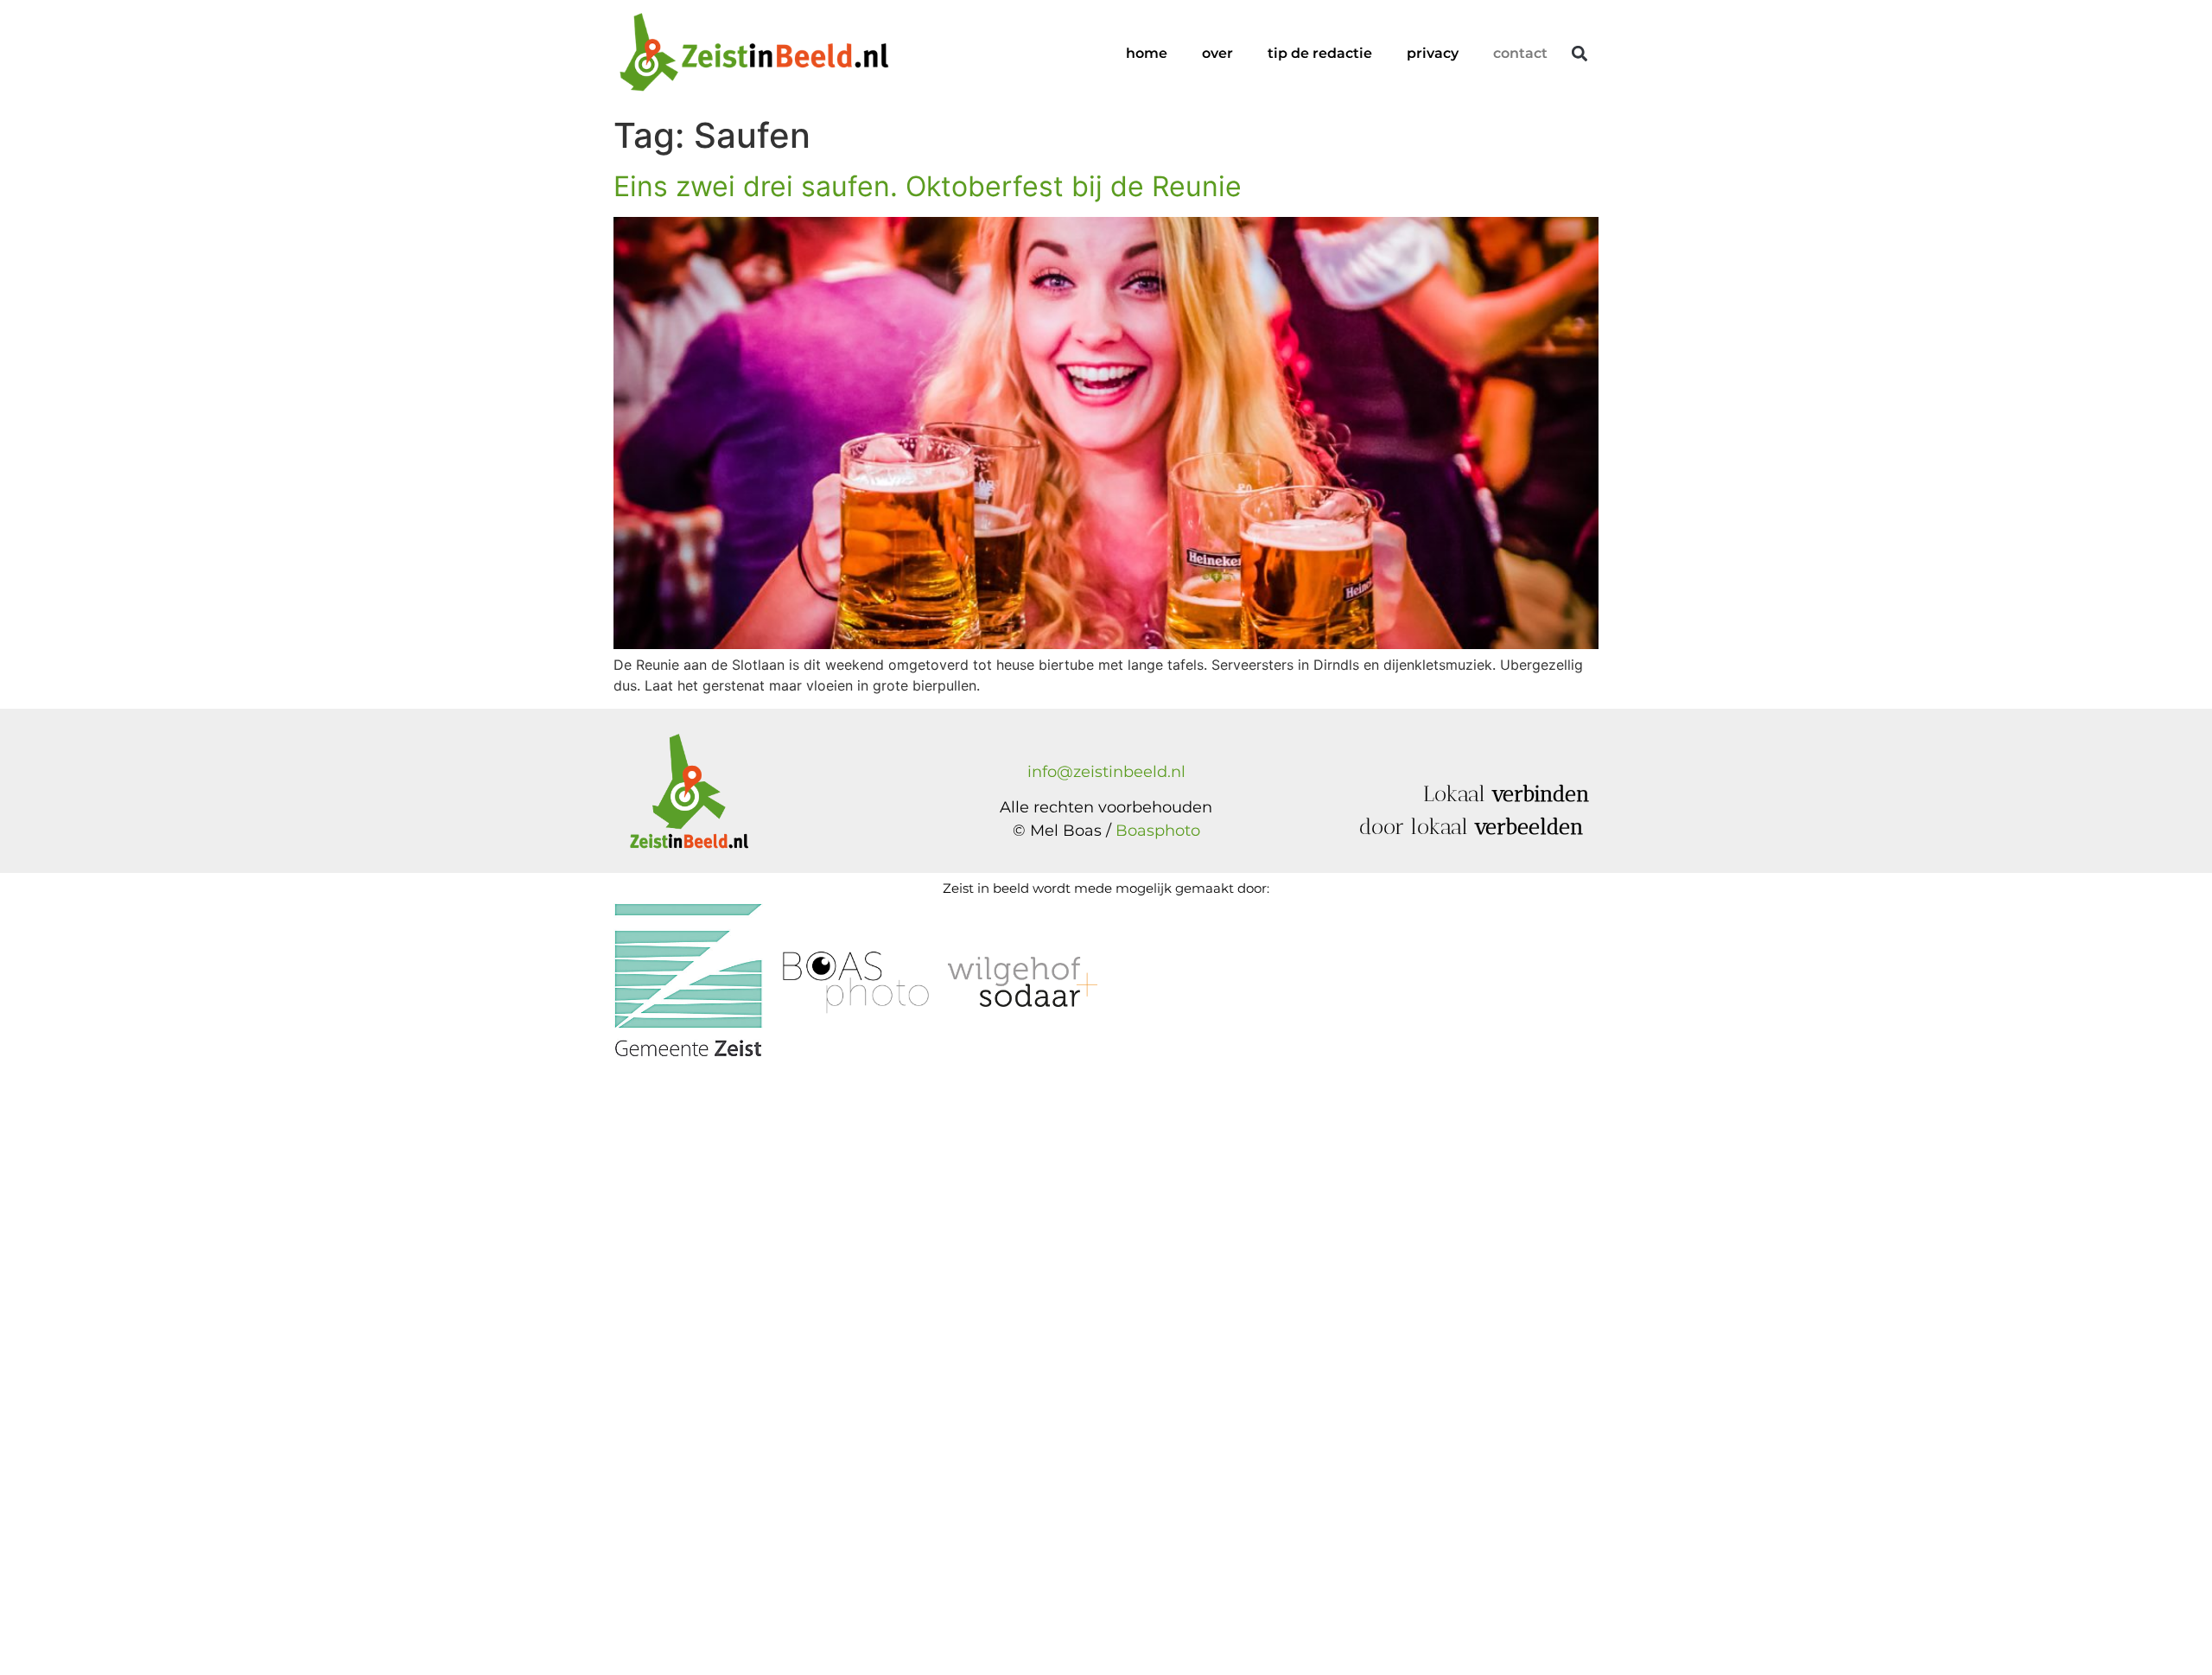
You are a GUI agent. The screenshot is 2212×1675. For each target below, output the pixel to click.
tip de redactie (1320, 53)
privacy (1433, 53)
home (1147, 53)
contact (1520, 53)
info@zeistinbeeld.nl (1106, 772)
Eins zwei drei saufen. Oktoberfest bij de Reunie (928, 186)
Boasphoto (1158, 831)
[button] (1579, 54)
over (1217, 53)
